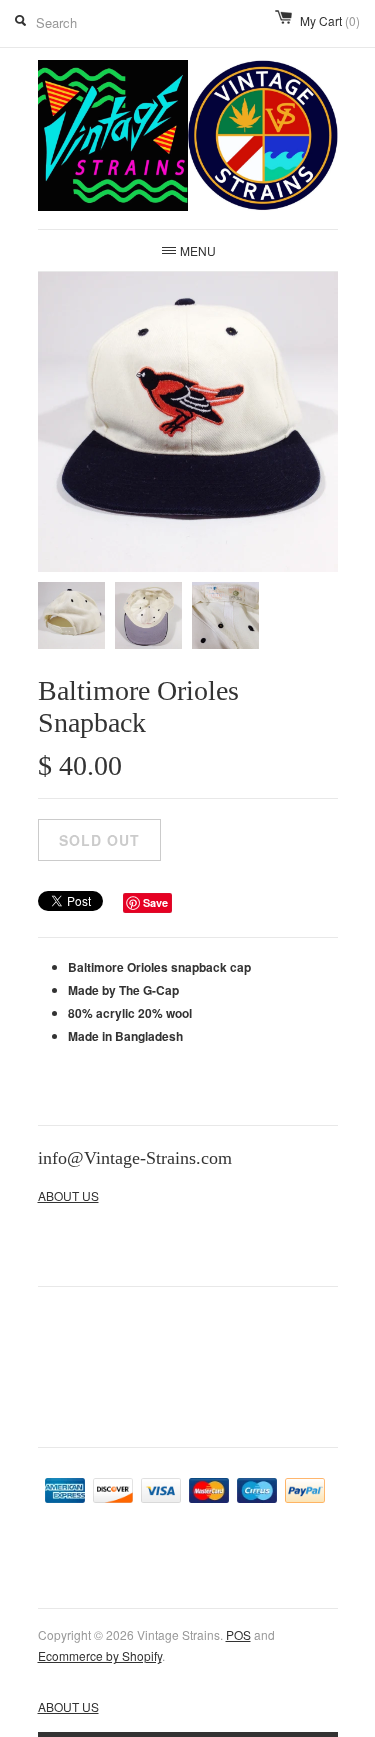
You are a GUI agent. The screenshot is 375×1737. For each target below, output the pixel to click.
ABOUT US (68, 1195)
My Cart (330, 20)
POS (238, 1634)
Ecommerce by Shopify (100, 1655)
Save (155, 902)
